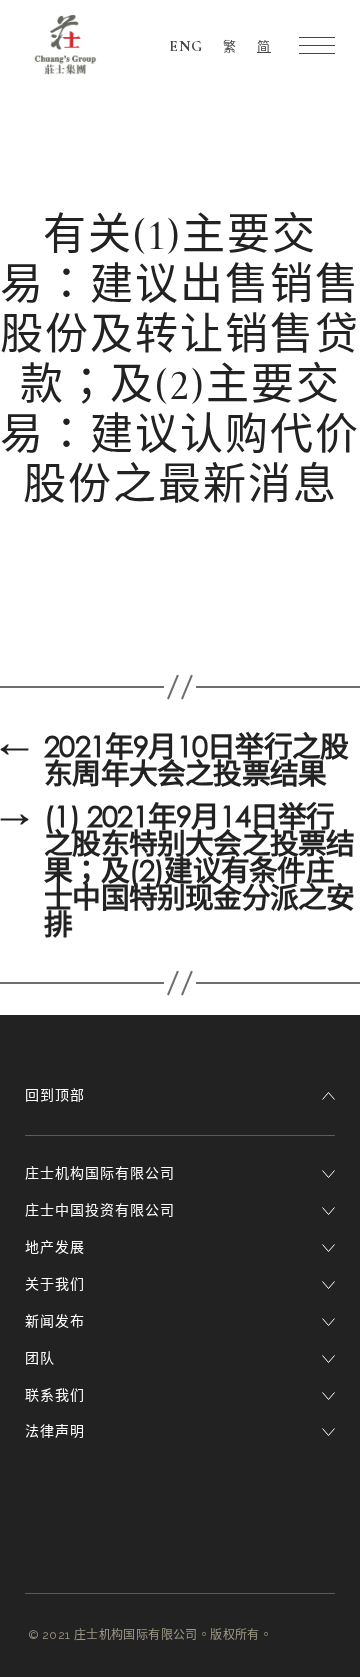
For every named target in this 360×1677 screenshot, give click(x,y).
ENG (186, 46)
